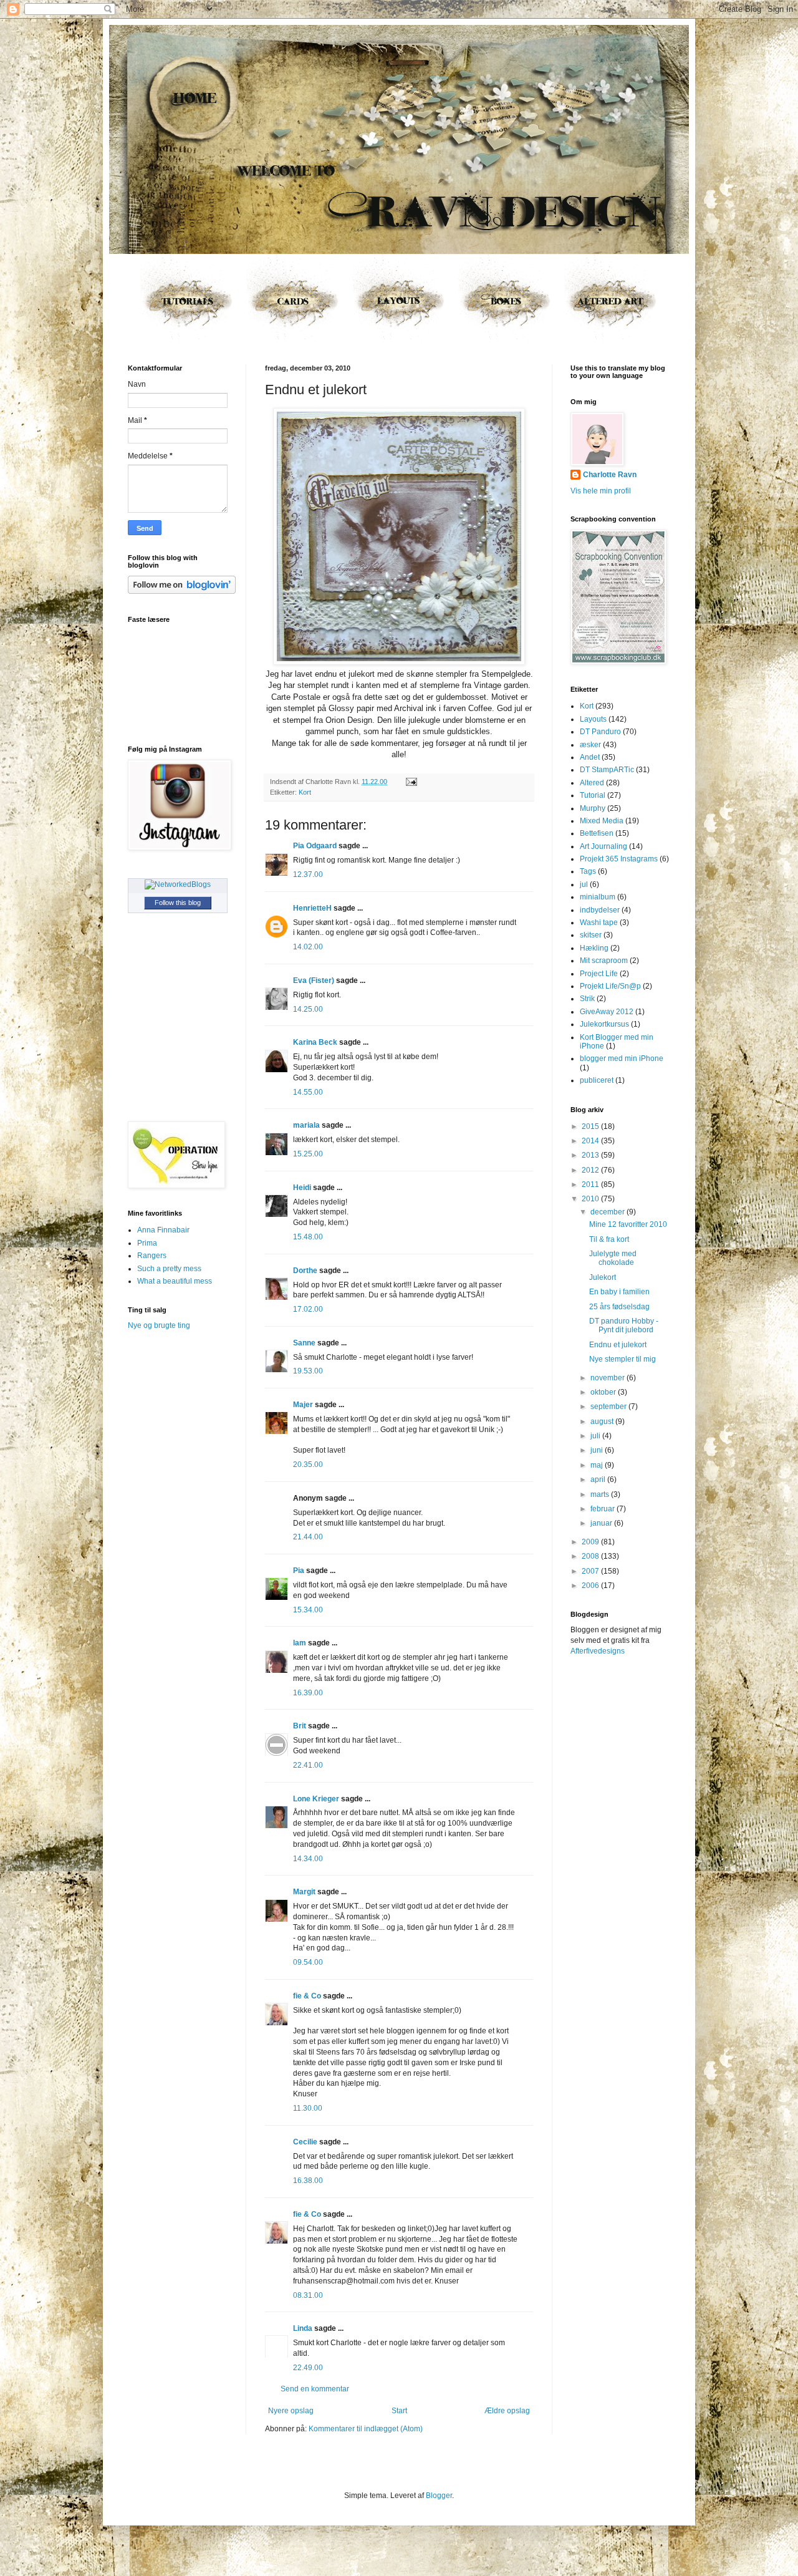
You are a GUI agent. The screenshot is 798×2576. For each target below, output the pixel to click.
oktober (604, 1392)
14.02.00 (308, 947)
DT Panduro (600, 732)
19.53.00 (308, 1371)
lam (300, 1643)
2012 (591, 1170)
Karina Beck (315, 1042)
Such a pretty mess (169, 1269)
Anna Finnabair (163, 1230)
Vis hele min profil (601, 491)
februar (603, 1509)
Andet (590, 757)
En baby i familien (619, 1292)
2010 (591, 1199)
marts (601, 1494)
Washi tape (599, 922)
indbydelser (600, 910)
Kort (305, 792)
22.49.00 (308, 2368)
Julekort (603, 1277)
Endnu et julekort (618, 1345)
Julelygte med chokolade (613, 1258)
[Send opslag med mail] (410, 782)
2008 (591, 1556)
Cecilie (305, 2142)
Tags (588, 871)
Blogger (439, 2496)
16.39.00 (308, 1693)
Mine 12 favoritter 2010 (628, 1224)
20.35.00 (308, 1465)
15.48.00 (308, 1237)
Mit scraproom (604, 961)
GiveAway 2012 (607, 1012)
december (608, 1212)
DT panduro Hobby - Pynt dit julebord (624, 1325)
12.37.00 (308, 874)
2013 (591, 1155)
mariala (306, 1125)
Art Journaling (603, 846)
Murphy (593, 808)
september (609, 1407)
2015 (591, 1126)
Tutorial (593, 795)
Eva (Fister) (314, 981)
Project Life (599, 974)
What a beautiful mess (175, 1281)
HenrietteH (312, 908)
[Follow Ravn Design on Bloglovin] (182, 591)
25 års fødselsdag (619, 1307)
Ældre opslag (507, 2411)
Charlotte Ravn (610, 475)
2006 (591, 1586)
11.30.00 (308, 2108)
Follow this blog (178, 903)
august (603, 1421)
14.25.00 (308, 1009)
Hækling (594, 948)
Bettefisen (597, 833)
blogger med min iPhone (622, 1058)
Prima (147, 1243)
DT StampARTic (607, 770)
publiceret (597, 1080)
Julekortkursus (604, 1024)
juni (598, 1450)
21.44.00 (308, 1537)
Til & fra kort (609, 1239)
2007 (591, 1571)
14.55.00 (308, 1092)
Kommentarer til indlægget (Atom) (366, 2429)
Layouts (593, 719)
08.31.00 (308, 2295)
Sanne (304, 1343)
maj (598, 1465)
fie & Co (307, 1996)
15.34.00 (308, 1610)
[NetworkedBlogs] (178, 884)
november (608, 1378)
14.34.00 (308, 1859)
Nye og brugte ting (159, 1325)
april (599, 1479)
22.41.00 (308, 1765)
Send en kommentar (315, 2389)
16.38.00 (308, 2181)
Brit (300, 1726)
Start (399, 2411)
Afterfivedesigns (598, 1651)
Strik (587, 999)
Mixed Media (602, 821)
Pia (299, 1571)
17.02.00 (308, 1309)
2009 (591, 1542)
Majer (303, 1405)
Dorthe (305, 1271)
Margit (304, 1892)
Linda (303, 2328)
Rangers (152, 1256)
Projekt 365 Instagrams (619, 859)
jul (584, 884)
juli (596, 1436)
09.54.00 (308, 1962)
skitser (591, 935)
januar (602, 1523)
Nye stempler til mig (623, 1359)
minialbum (598, 897)
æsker (590, 745)
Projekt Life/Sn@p (610, 986)
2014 (591, 1141)
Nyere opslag (291, 2411)
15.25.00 (308, 1154)
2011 (591, 1184)
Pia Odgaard (315, 846)
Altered (592, 783)
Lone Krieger (316, 1799)
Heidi (302, 1188)
